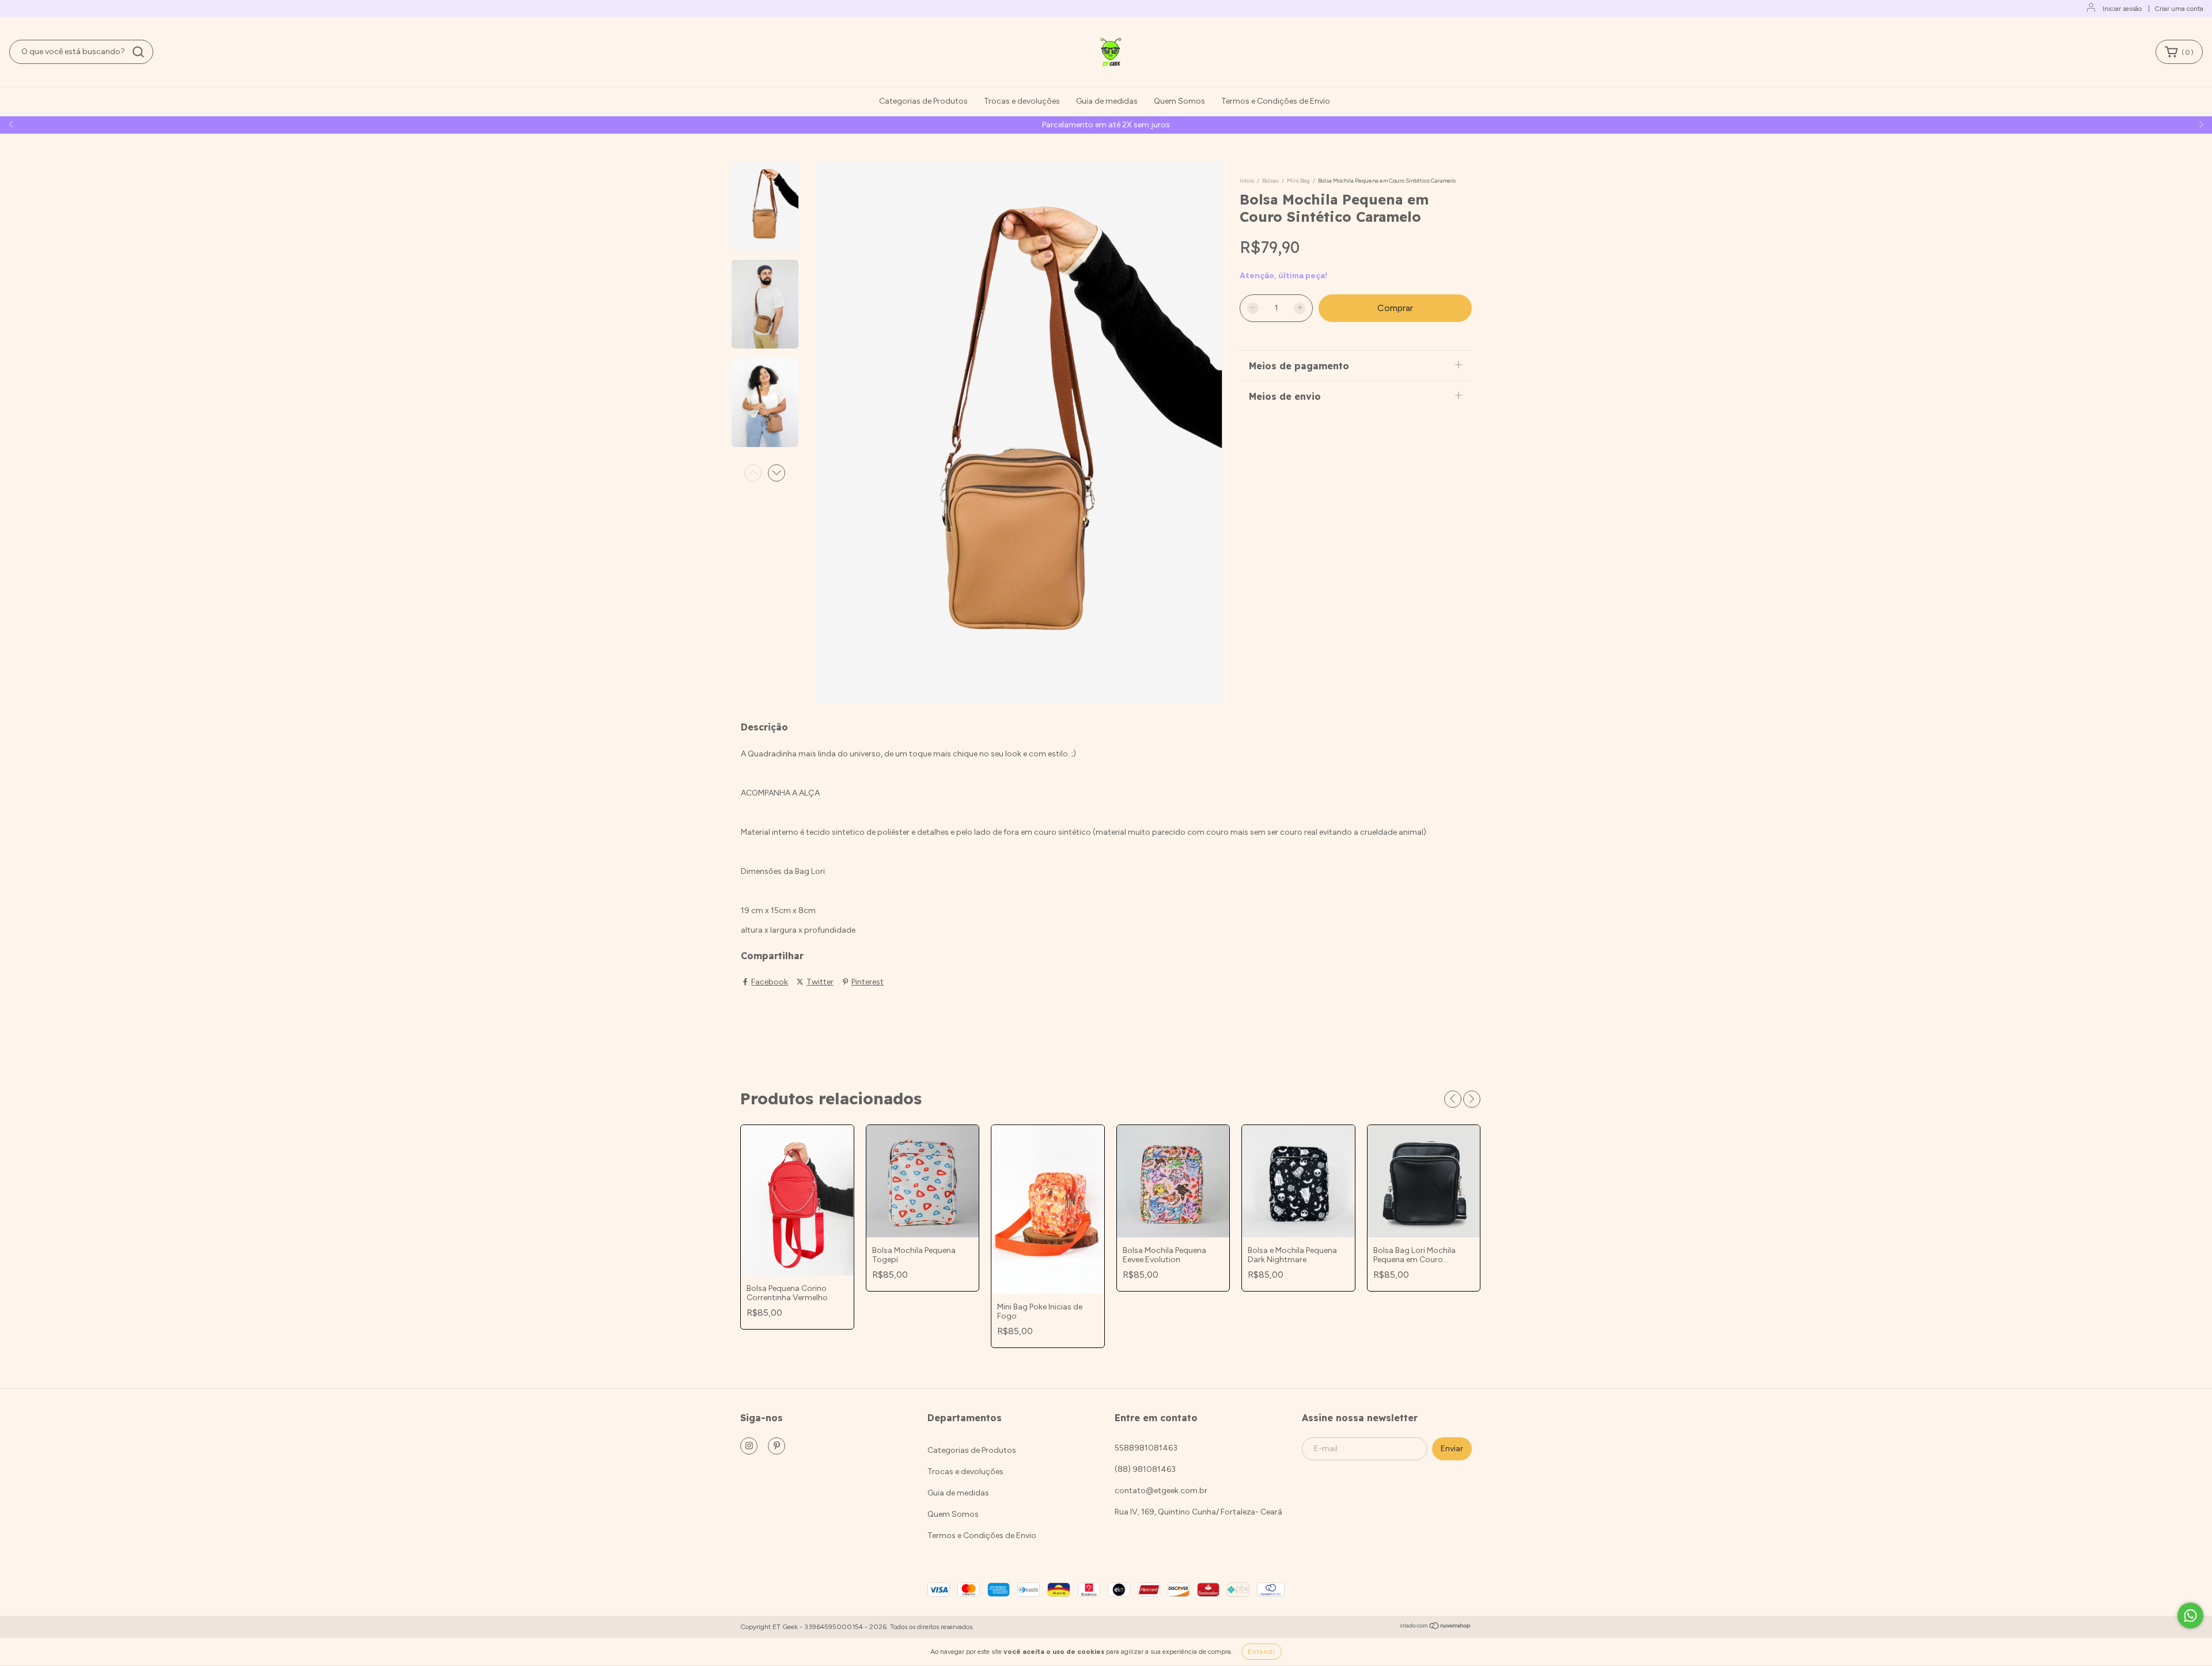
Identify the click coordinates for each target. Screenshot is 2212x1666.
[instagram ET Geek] (749, 1446)
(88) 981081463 (1145, 1469)
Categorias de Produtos (923, 101)
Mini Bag (1298, 181)
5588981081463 (1146, 1448)
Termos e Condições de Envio (1276, 101)
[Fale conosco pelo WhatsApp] (2190, 1616)
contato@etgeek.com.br (1161, 1491)
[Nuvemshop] (1436, 1627)
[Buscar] (138, 52)
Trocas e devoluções (1022, 101)
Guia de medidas (1107, 101)
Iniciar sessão (2122, 9)
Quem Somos (1179, 101)
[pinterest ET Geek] (777, 1446)
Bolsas (1270, 181)
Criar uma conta (2179, 9)
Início (1247, 181)
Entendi (1262, 1652)
